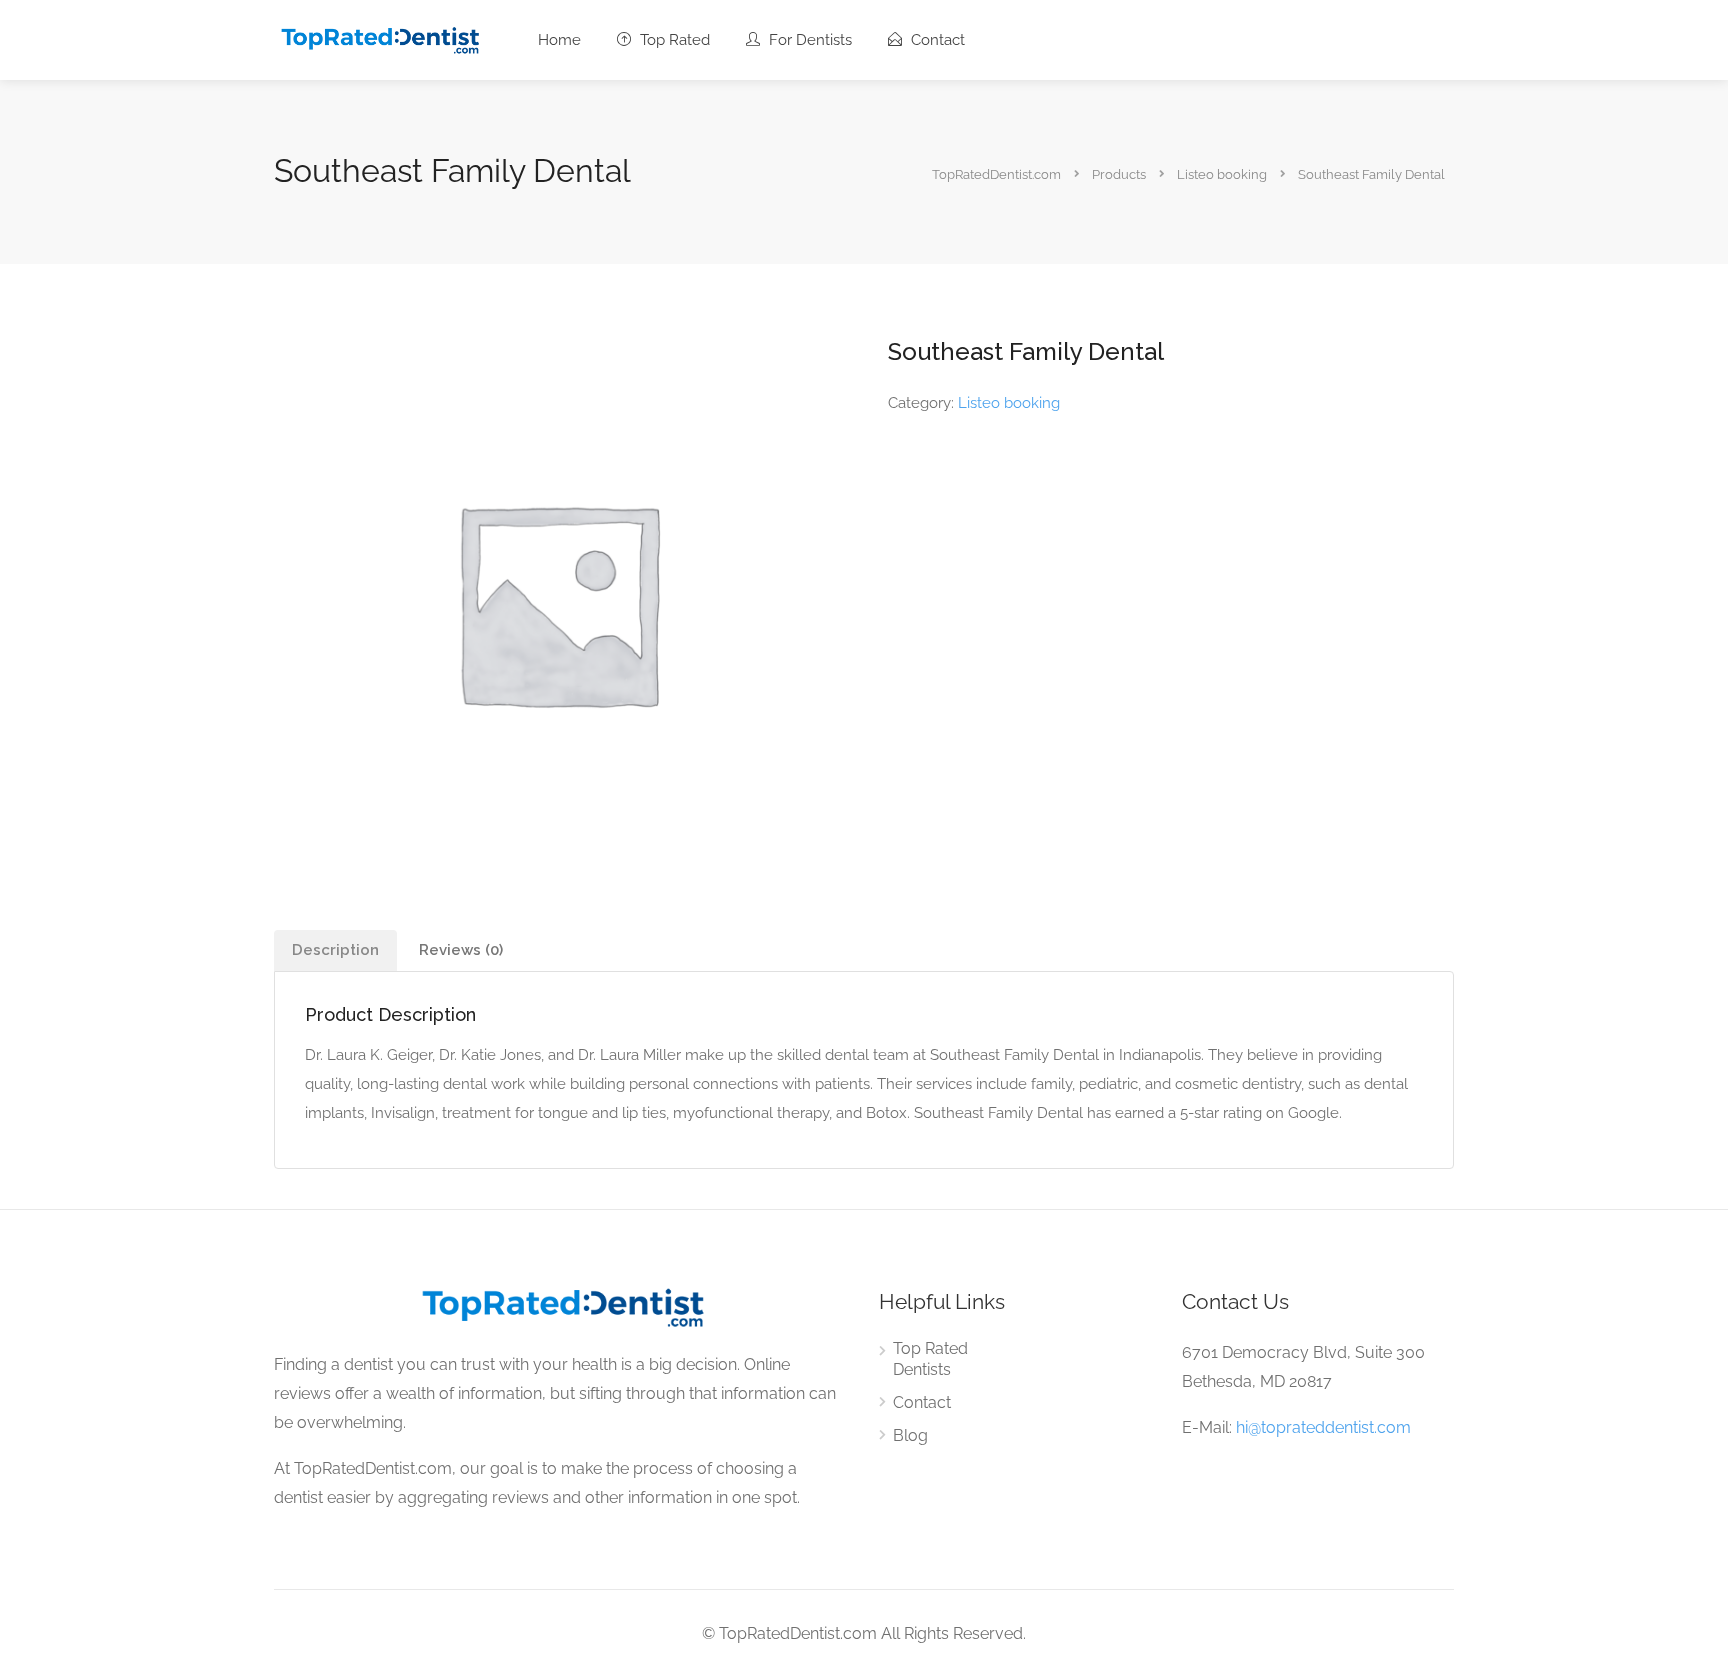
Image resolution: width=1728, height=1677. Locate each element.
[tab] (335, 950)
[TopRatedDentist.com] (379, 38)
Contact (936, 40)
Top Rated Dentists (930, 1359)
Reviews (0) (461, 950)
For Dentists (808, 40)
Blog (910, 1435)
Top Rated (673, 40)
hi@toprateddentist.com (1323, 1427)
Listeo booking (1009, 403)
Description (335, 950)
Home (559, 40)
